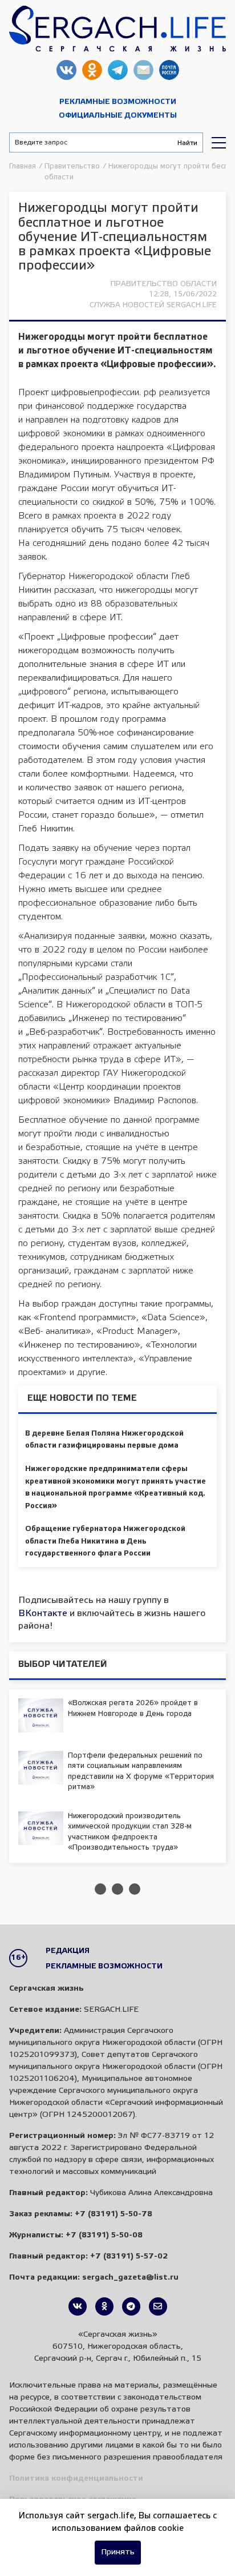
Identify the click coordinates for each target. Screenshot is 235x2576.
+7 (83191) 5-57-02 (129, 2256)
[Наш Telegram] (131, 2306)
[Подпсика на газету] (158, 2306)
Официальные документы (118, 116)
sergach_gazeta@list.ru (143, 70)
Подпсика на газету (169, 70)
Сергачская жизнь (117, 29)
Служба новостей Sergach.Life (153, 305)
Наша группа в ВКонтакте (66, 70)
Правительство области (164, 284)
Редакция (68, 1951)
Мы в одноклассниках (92, 70)
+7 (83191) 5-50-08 (104, 2235)
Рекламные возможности (118, 102)
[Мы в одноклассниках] (104, 2306)
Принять (118, 2552)
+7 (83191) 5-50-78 (114, 2214)
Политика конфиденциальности (76, 2479)
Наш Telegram (118, 70)
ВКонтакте (43, 1613)
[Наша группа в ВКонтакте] (78, 2306)
